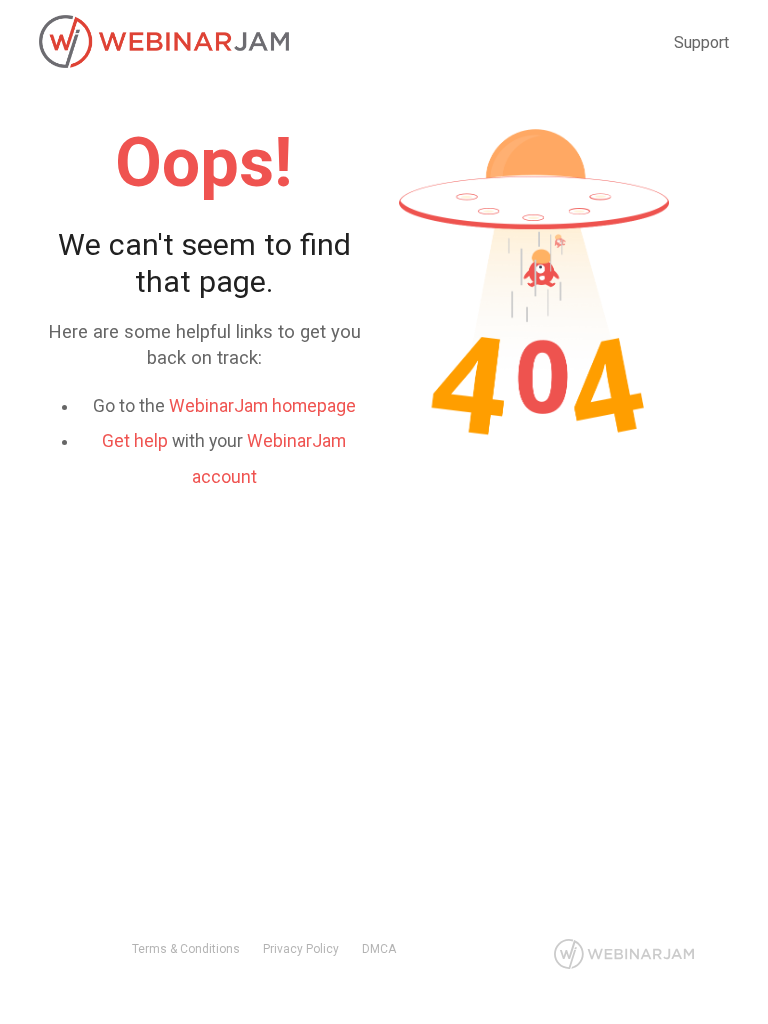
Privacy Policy (301, 949)
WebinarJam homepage (262, 406)
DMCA (379, 949)
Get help (135, 441)
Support (701, 42)
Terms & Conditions (186, 949)
